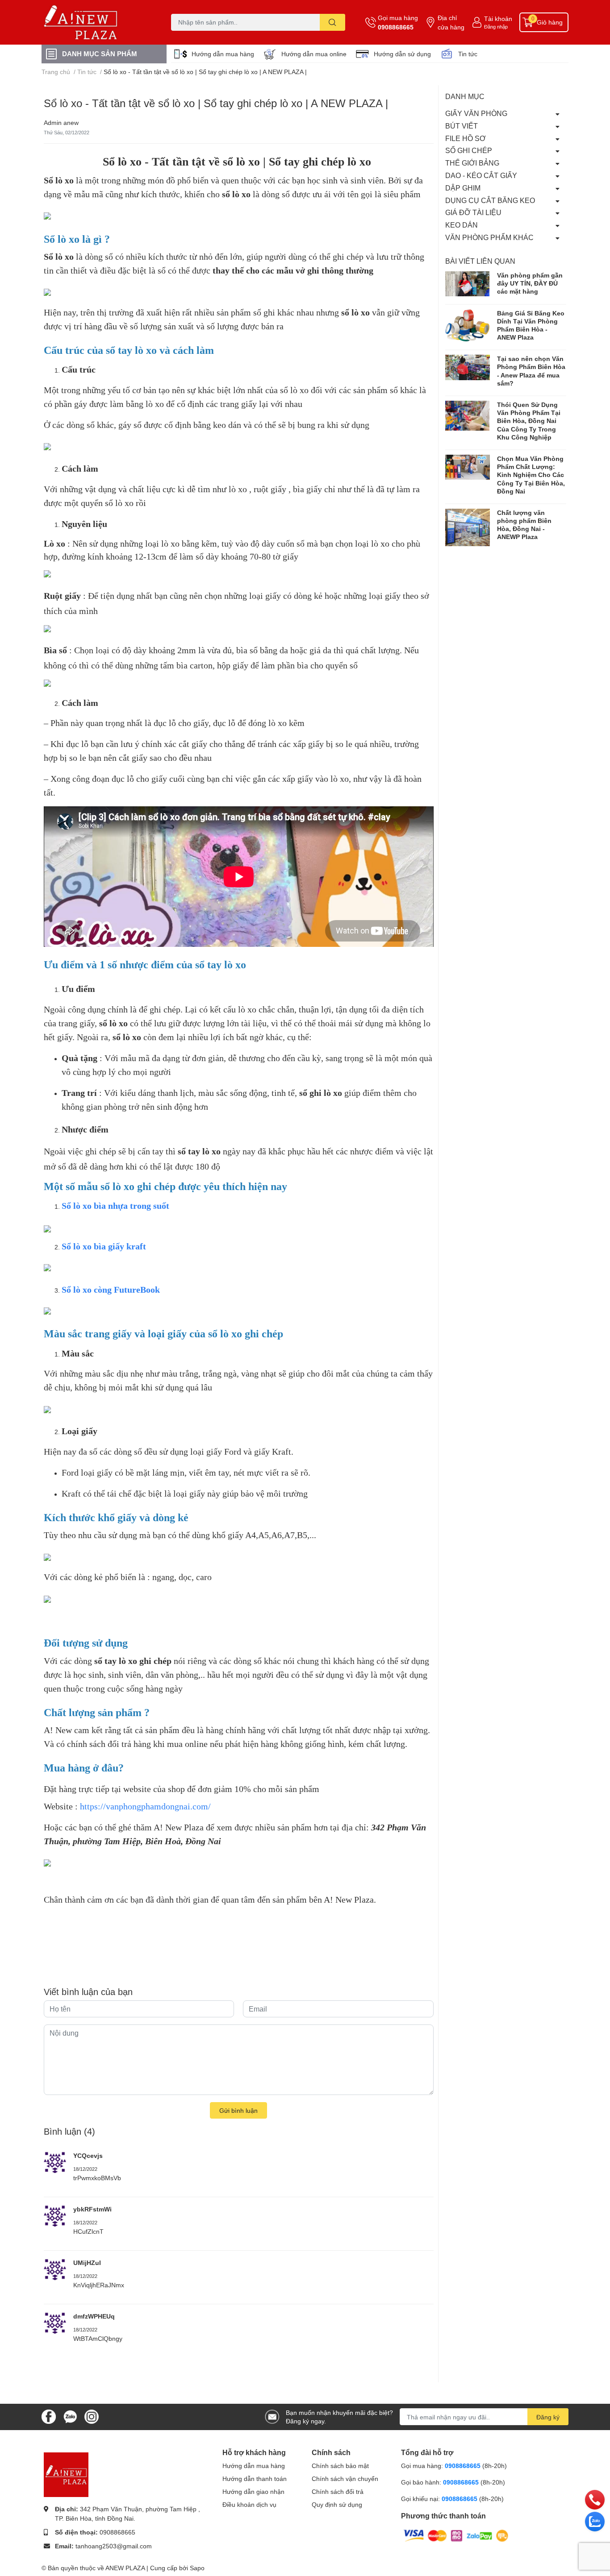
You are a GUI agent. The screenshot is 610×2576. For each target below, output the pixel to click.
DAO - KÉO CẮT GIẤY (481, 175)
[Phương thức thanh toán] (456, 2535)
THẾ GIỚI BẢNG (472, 163)
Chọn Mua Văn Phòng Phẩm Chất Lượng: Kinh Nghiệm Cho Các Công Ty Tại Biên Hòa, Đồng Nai (531, 475)
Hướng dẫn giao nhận (253, 2491)
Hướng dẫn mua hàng (223, 54)
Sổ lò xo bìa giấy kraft (104, 1246)
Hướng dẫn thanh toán (255, 2479)
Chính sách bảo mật (340, 2466)
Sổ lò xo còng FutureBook (111, 1290)
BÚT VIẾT (462, 126)
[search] (332, 22)
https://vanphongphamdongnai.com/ (145, 1806)
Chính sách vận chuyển (345, 2479)
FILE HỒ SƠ (466, 138)
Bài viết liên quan (480, 261)
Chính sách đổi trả (338, 2491)
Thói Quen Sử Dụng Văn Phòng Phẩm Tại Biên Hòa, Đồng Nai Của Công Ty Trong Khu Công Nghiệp (529, 421)
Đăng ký (548, 2417)
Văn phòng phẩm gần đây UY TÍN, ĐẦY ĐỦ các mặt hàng (530, 283)
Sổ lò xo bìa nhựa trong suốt (115, 1206)
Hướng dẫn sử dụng (402, 54)
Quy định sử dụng (337, 2504)
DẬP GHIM (463, 188)
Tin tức (468, 54)
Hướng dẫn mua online (314, 54)
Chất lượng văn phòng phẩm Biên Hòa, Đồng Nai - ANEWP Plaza (524, 525)
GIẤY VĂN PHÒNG (476, 113)
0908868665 (396, 27)
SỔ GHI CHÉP (469, 150)
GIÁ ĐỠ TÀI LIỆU (473, 212)
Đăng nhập (496, 27)
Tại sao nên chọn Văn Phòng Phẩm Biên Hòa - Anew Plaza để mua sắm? (531, 371)
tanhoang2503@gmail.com (114, 2546)
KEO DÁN (462, 225)
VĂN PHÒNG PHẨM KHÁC (489, 237)
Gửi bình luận (238, 2110)
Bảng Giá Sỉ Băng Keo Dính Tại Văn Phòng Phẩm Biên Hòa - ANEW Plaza (531, 325)
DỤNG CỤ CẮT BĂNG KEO (490, 200)
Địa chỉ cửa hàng (451, 22)
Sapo (197, 2568)
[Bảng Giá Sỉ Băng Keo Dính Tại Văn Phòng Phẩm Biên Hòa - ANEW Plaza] (468, 325)
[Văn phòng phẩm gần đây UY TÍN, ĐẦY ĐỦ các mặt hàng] (468, 284)
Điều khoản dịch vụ (249, 2504)
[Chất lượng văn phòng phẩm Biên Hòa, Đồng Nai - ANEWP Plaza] (468, 527)
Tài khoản (498, 19)
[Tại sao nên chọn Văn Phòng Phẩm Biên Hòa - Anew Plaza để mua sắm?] (468, 367)
